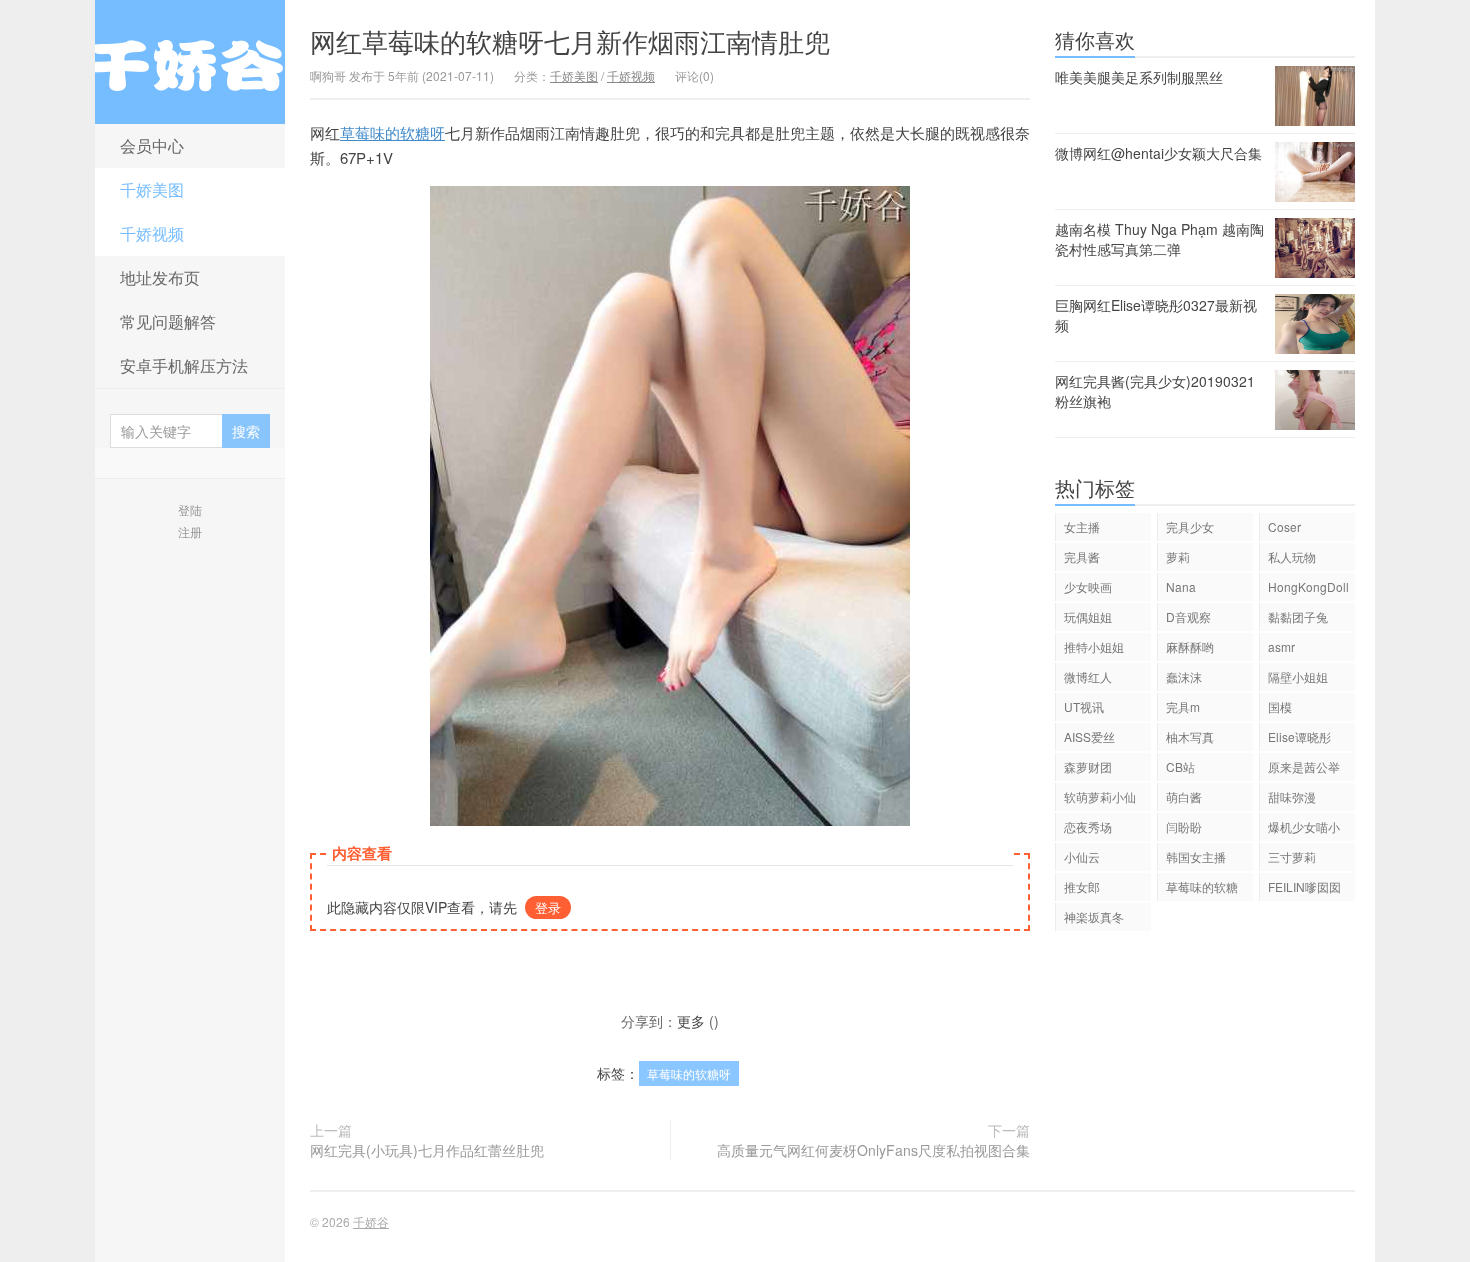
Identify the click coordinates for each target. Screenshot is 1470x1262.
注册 (190, 531)
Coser (1284, 526)
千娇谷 (190, 62)
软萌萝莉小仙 (1100, 796)
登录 (548, 907)
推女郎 (1082, 886)
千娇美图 (152, 189)
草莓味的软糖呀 (392, 132)
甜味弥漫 (1292, 796)
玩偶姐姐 (1088, 616)
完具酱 (1082, 556)
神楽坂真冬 (1094, 916)
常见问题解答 (168, 321)
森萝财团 (1088, 766)
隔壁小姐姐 (1298, 676)
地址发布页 (160, 277)
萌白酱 (1184, 796)
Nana (1181, 586)
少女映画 (1088, 586)
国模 (1280, 706)
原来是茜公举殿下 (1304, 769)
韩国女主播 (1196, 856)
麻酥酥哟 (1190, 646)
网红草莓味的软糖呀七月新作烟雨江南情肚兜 (570, 40)
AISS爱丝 (1089, 736)
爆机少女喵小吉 (1304, 829)
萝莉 (1178, 556)
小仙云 (1082, 856)
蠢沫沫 (1184, 676)
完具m (1183, 706)
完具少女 (1190, 526)
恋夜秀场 (1088, 826)
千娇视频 (152, 233)
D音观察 (1188, 616)
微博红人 (1088, 676)
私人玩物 (1292, 556)
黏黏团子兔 (1298, 616)
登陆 (190, 509)
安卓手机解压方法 (184, 365)
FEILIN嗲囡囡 (1304, 886)
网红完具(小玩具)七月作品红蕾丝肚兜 (427, 1150)
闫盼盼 (1184, 826)
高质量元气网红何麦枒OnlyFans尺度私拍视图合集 (873, 1150)
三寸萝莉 (1292, 856)
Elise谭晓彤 (1299, 736)
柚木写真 (1190, 736)
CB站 (1180, 766)
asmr (1281, 646)
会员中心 (152, 145)
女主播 (1082, 526)
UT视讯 (1084, 706)
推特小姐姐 (1094, 646)
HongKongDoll (1308, 586)
